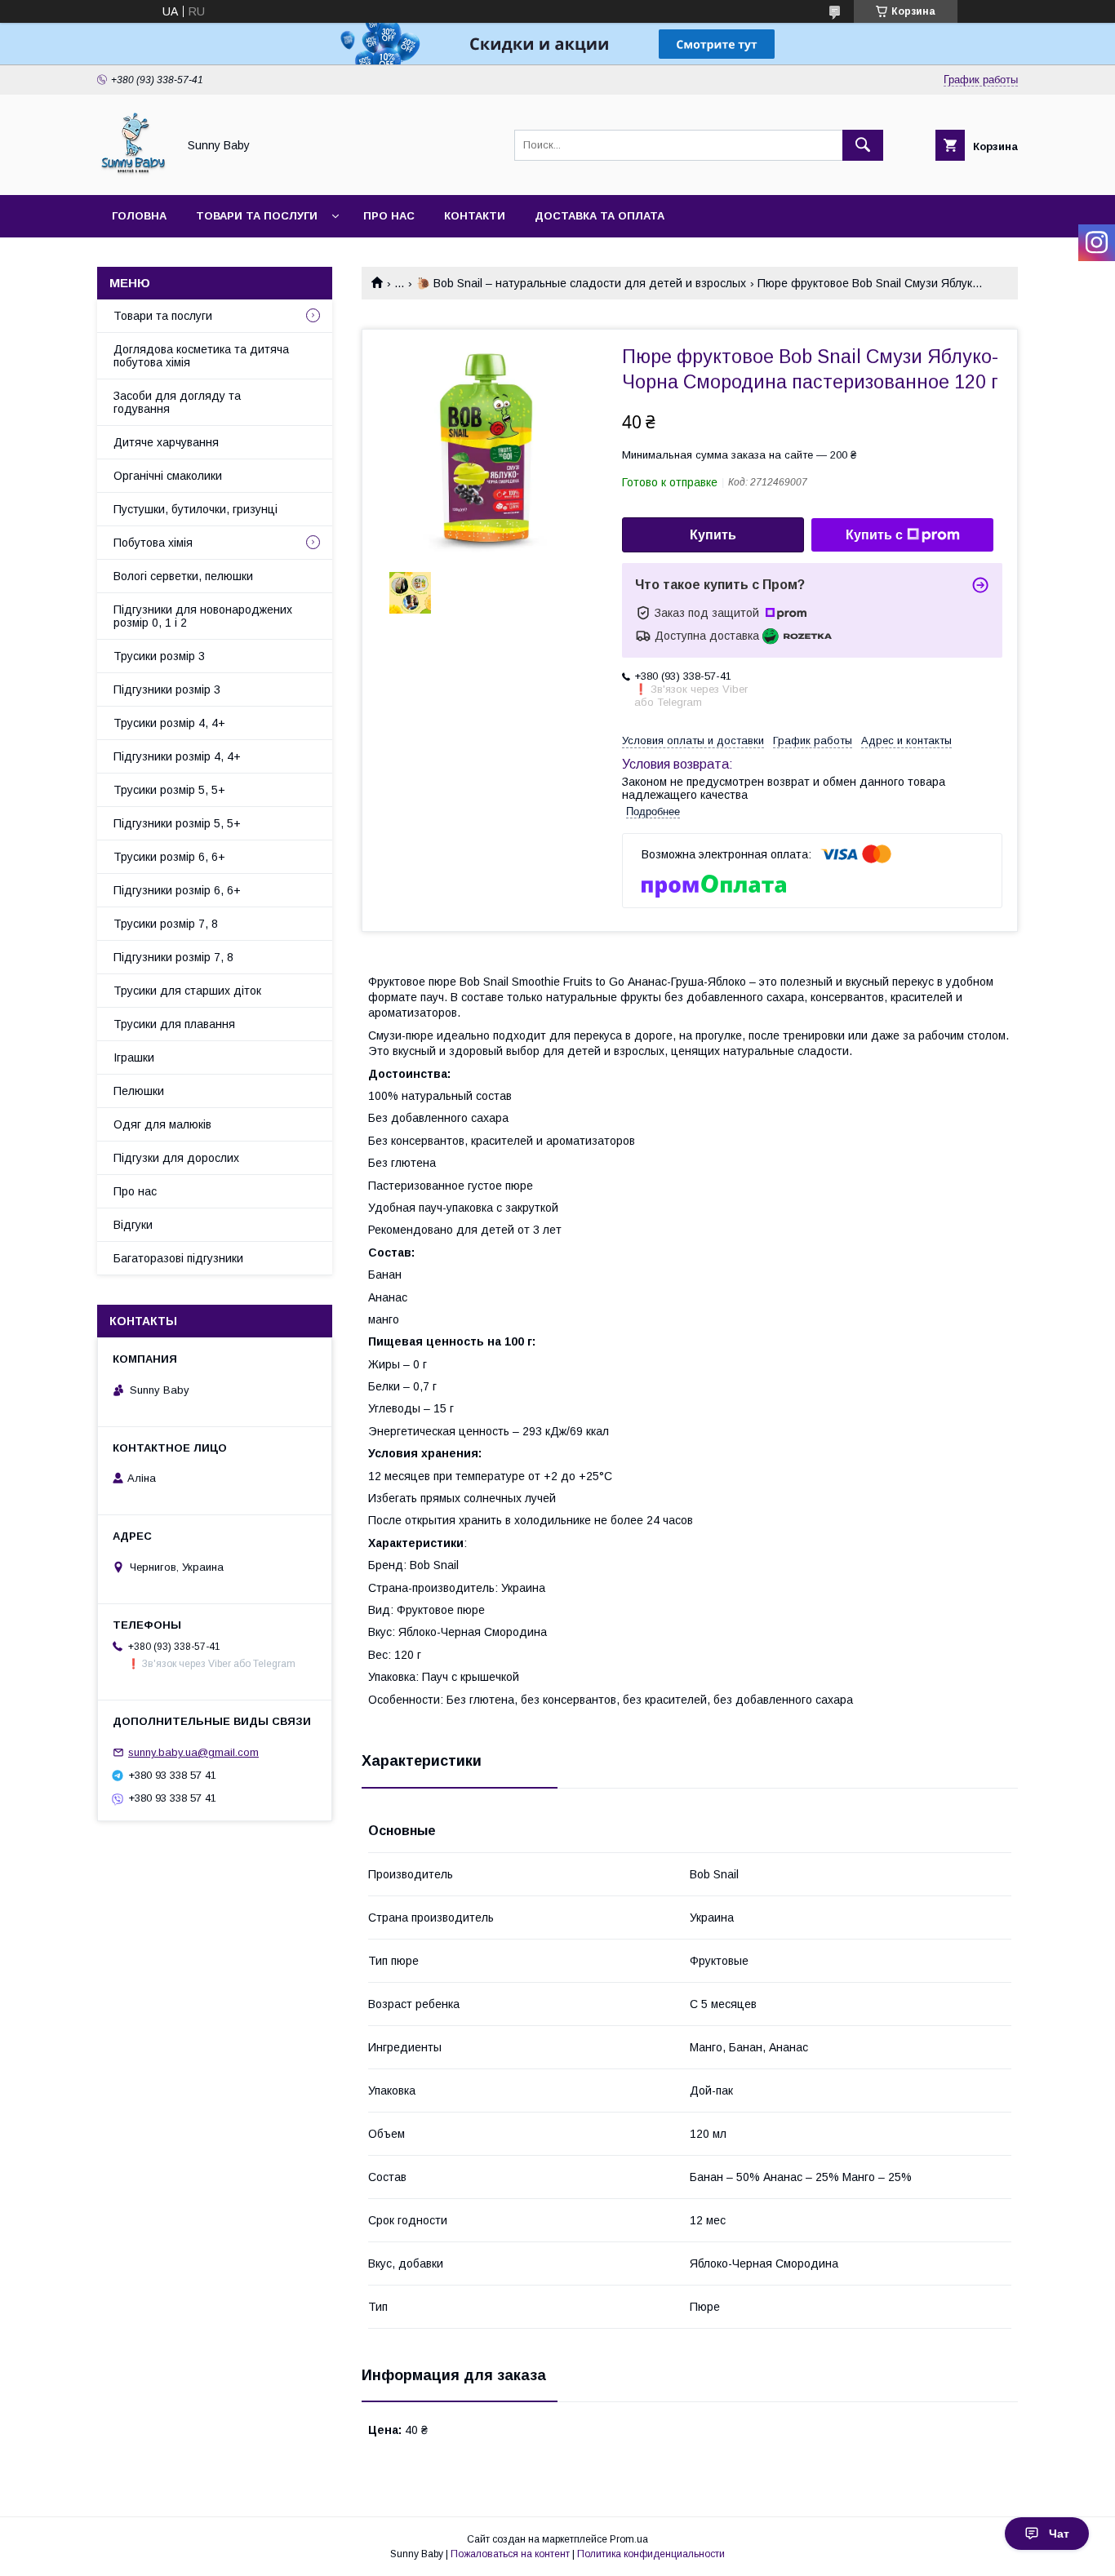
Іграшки (134, 1057)
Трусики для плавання (174, 1024)
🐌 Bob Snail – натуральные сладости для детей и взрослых (581, 283)
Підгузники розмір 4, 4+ (177, 756)
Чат (1059, 2534)
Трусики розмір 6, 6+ (169, 857)
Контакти (475, 216)
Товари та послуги (257, 216)
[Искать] (863, 145)
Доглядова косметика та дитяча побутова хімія (201, 356)
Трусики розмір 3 (159, 656)
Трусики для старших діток (187, 991)
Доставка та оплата (600, 216)
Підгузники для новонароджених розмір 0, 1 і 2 (203, 616)
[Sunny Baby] (133, 174)
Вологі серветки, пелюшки (183, 576)
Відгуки (133, 1225)
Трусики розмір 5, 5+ (169, 790)
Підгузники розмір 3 (167, 689)
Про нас (389, 216)
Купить (713, 535)
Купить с (874, 535)
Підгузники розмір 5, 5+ (177, 823)
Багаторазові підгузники (178, 1258)
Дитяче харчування (166, 442)
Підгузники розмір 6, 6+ (177, 890)
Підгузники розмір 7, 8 (173, 957)
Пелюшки (139, 1091)
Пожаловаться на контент (510, 2554)
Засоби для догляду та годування (177, 402)
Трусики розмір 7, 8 (166, 924)
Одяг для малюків (162, 1124)
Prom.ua (629, 2539)
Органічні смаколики (168, 476)
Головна (139, 216)
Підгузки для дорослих (176, 1158)
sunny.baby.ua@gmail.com (193, 1752)
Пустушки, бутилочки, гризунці (195, 509)
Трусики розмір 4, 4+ (169, 723)
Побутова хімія (153, 543)
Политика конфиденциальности (651, 2554)
